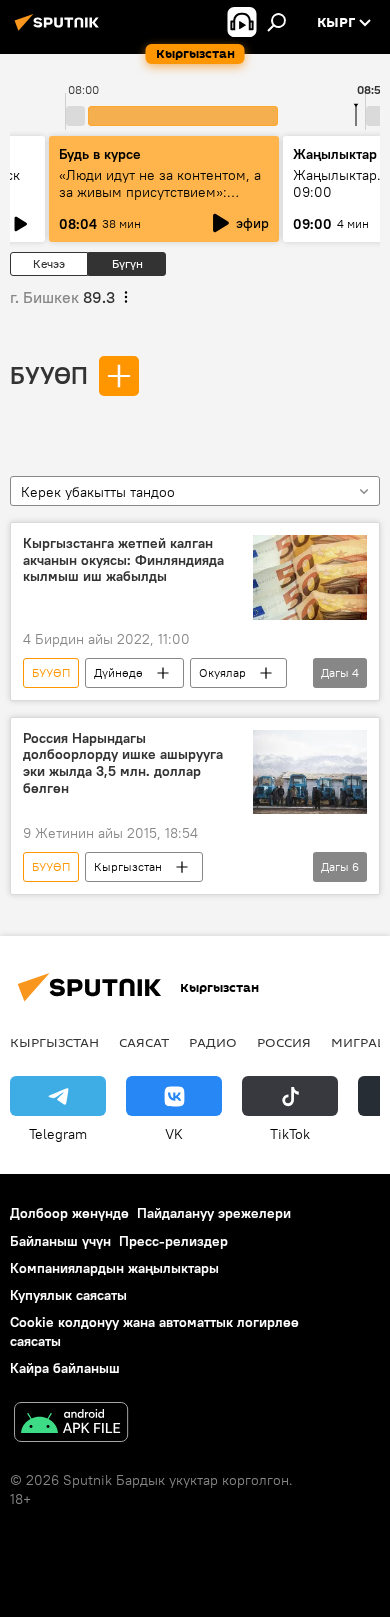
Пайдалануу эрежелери (214, 1213)
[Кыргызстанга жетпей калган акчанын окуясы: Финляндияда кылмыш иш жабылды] (310, 577)
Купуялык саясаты (68, 1295)
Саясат (144, 1042)
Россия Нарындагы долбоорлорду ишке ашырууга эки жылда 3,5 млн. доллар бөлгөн (123, 763)
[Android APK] (71, 1424)
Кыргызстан (128, 866)
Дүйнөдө (118, 672)
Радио (213, 1042)
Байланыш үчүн (60, 1241)
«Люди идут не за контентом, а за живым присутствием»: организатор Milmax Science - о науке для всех (162, 200)
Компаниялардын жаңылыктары (114, 1268)
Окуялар (222, 672)
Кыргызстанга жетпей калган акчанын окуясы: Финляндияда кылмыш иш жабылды (123, 560)
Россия (284, 1042)
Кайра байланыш (65, 1368)
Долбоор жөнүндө (69, 1213)
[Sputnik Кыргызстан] (60, 30)
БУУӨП (49, 375)
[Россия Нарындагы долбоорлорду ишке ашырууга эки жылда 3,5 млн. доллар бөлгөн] (310, 772)
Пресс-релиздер (173, 1241)
